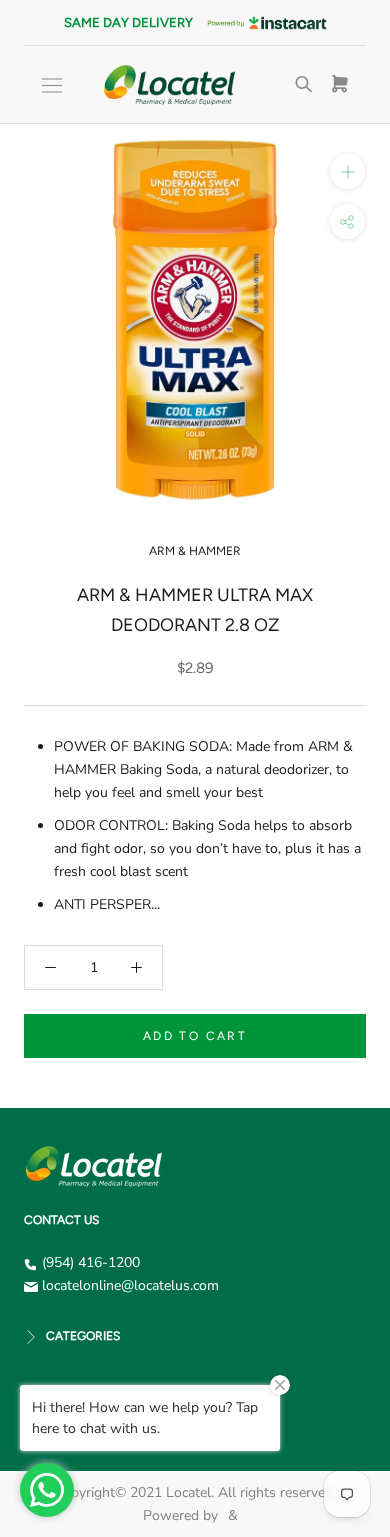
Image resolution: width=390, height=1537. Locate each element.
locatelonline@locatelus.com (130, 1285)
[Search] (304, 85)
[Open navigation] (52, 85)
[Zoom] (347, 171)
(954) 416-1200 (91, 1262)
